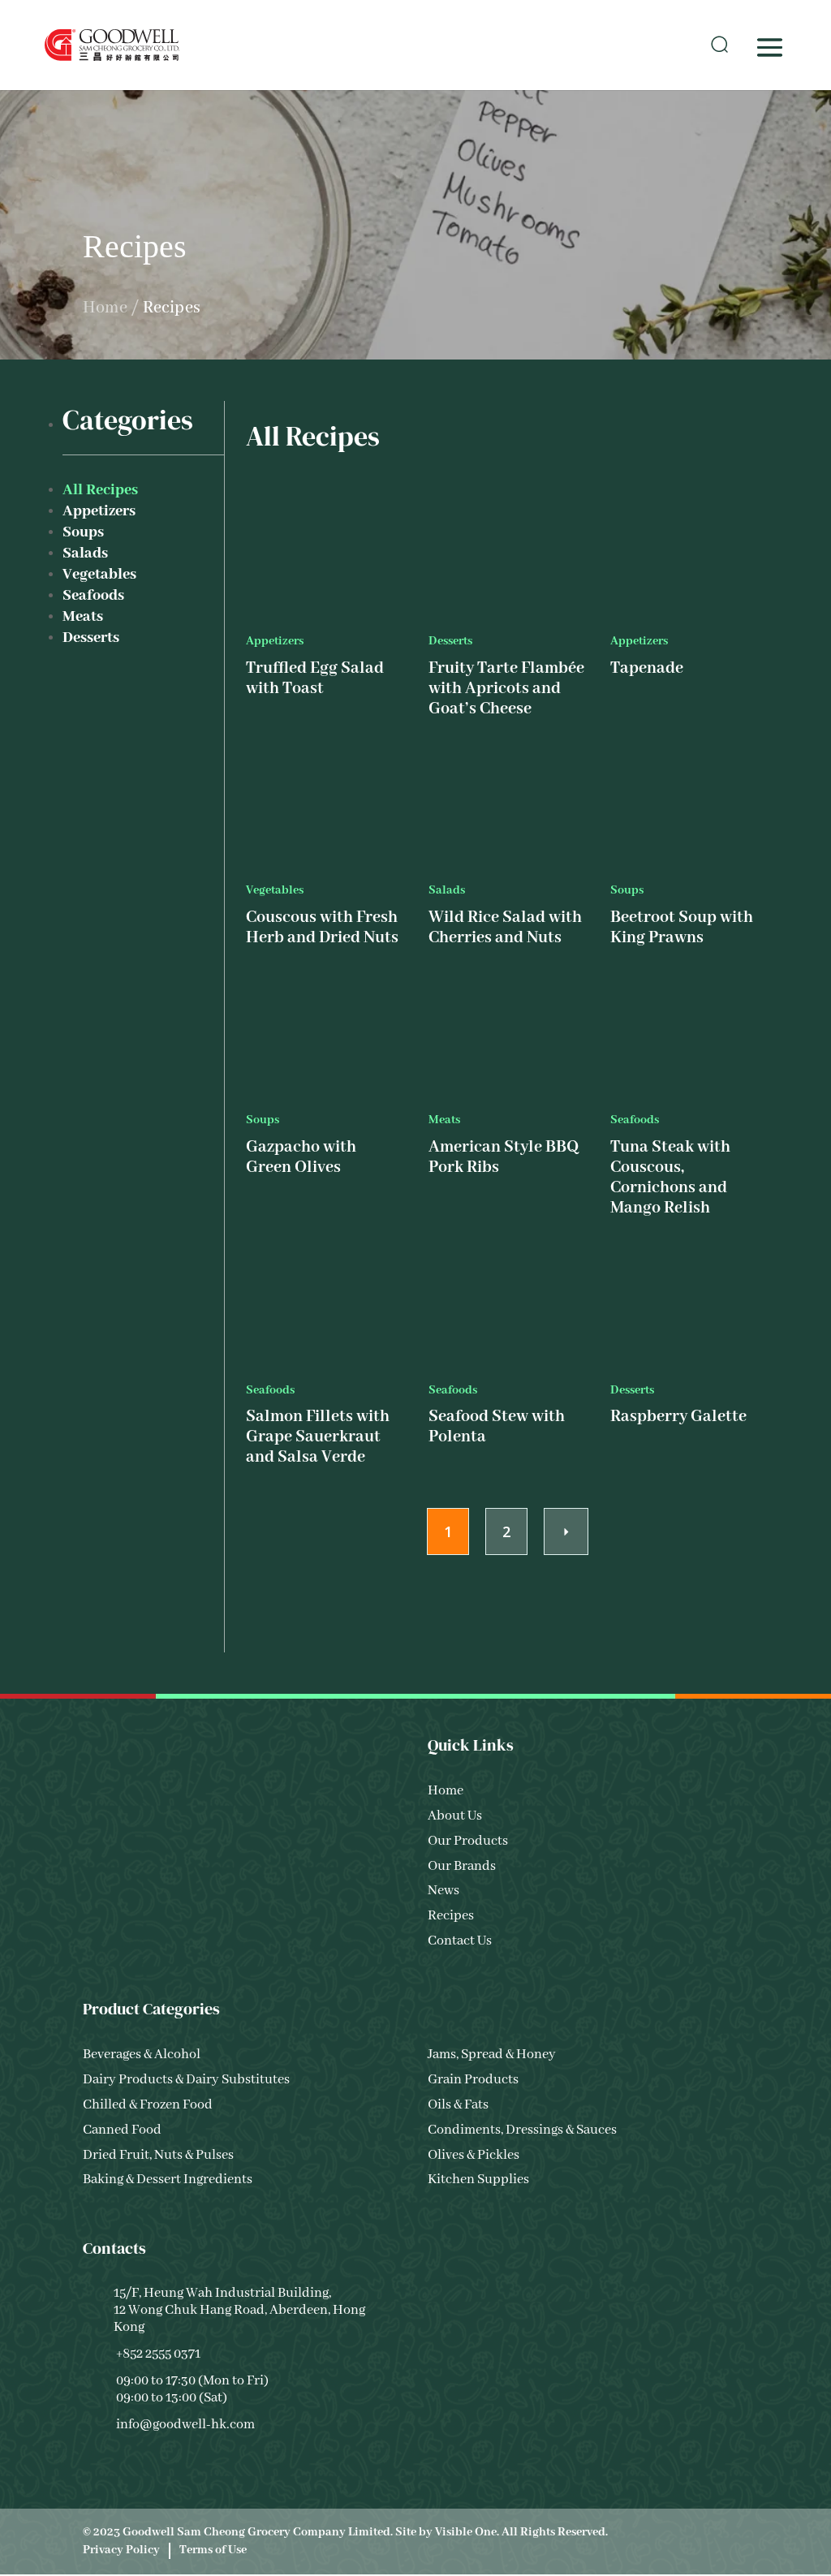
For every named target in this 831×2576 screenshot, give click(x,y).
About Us (455, 1816)
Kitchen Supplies (478, 2180)
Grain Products (473, 2081)
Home (105, 308)
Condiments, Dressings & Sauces (522, 2130)
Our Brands (462, 1866)
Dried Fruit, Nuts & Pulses (158, 2155)
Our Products (468, 1841)
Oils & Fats (458, 2105)
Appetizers (99, 511)
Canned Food (122, 2130)
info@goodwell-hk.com (185, 2425)
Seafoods (93, 596)
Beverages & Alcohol (142, 2055)
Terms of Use (213, 2550)
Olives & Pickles (474, 2155)
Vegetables (99, 575)
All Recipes (100, 490)
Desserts (91, 638)
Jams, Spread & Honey (492, 2055)
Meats (83, 617)
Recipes (451, 1917)
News (443, 1891)
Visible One (466, 2532)
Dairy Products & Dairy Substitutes (186, 2081)
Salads (85, 554)
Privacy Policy (121, 2550)
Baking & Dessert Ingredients (168, 2180)
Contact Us (460, 1941)
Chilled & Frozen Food (148, 2105)
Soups (83, 532)
